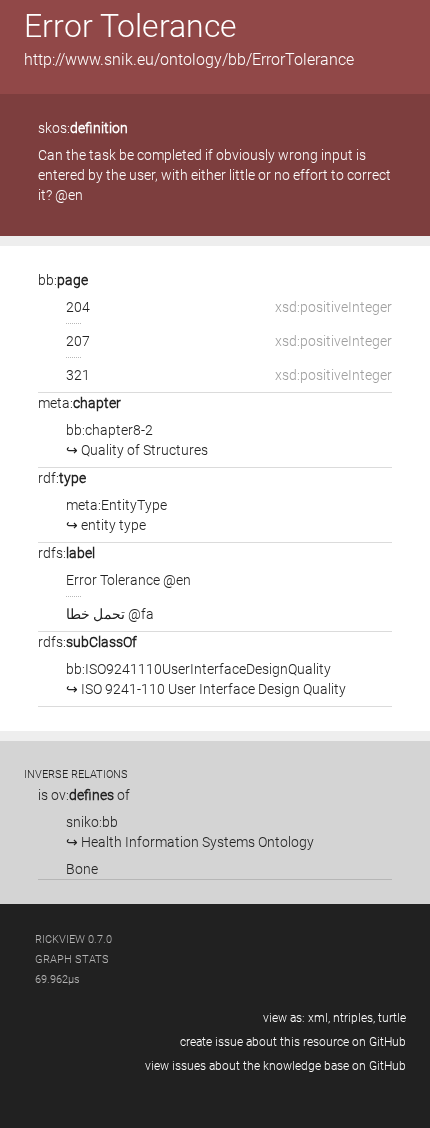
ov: (82, 795)
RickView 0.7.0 (73, 939)
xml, (319, 1018)
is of (84, 795)
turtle (392, 1018)
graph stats (72, 959)
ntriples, (354, 1018)
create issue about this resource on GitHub (293, 1042)
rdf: (62, 478)
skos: (83, 128)
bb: (63, 280)
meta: (79, 403)
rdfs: (66, 553)
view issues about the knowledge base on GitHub (275, 1066)
